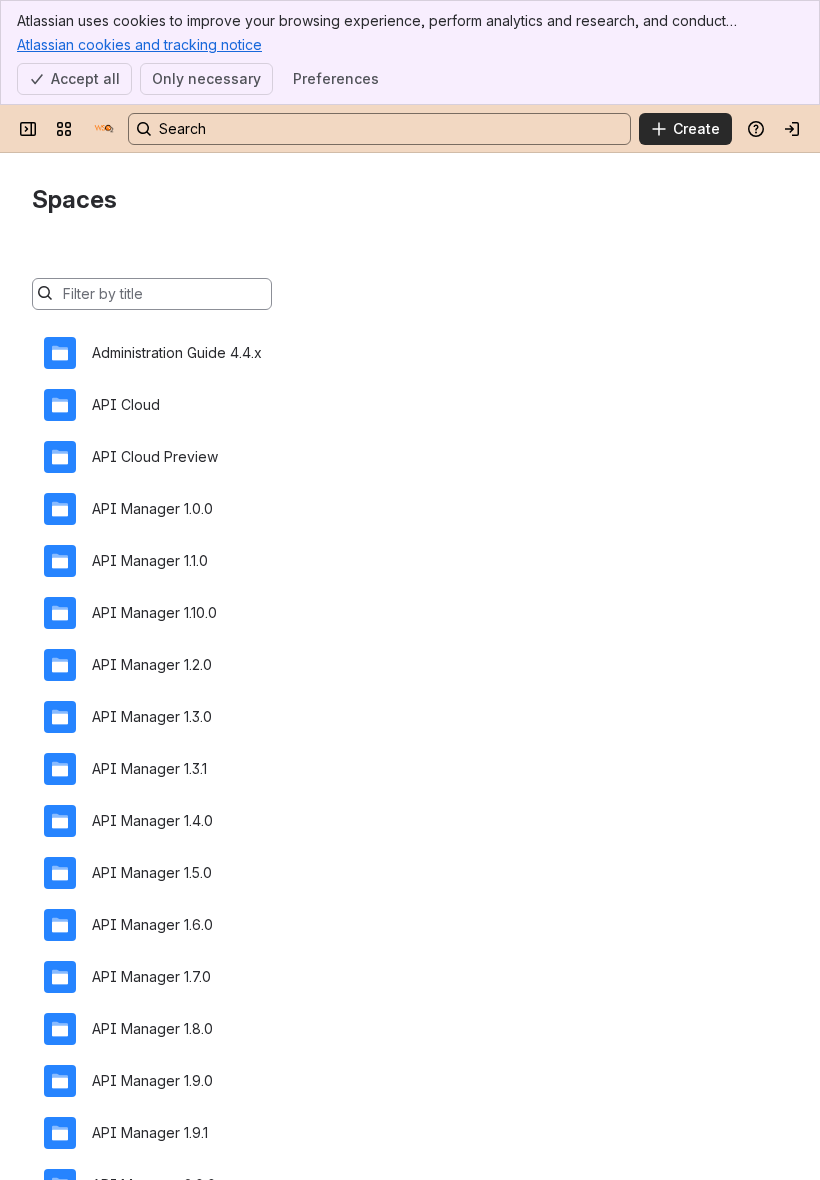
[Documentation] (104, 129)
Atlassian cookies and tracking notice (139, 44)
